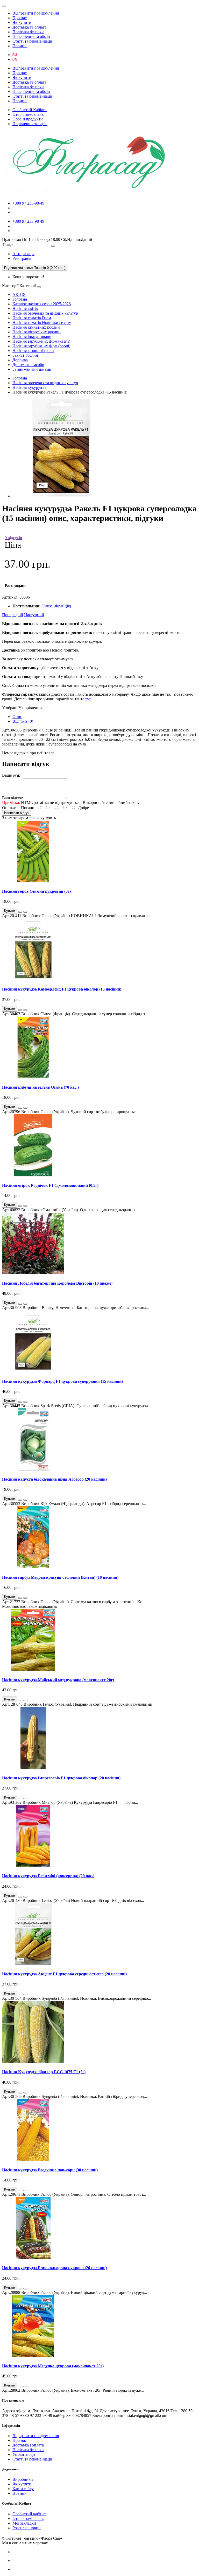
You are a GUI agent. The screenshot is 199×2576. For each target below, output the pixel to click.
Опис (17, 717)
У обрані (10, 708)
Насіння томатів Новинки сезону (42, 323)
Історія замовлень (28, 114)
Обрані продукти (28, 119)
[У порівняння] (25, 912)
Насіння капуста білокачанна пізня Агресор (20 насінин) (54, 1479)
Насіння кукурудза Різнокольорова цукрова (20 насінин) (54, 2268)
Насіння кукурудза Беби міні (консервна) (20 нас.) (48, 1876)
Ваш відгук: (13, 798)
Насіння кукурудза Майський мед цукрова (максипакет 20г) (58, 1680)
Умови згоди (24, 2454)
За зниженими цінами (32, 369)
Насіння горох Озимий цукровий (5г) (36, 891)
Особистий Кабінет (30, 110)
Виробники (23, 2479)
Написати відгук (17, 813)
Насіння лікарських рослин (37, 332)
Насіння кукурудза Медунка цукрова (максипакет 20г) (53, 2366)
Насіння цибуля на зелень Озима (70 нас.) (40, 1087)
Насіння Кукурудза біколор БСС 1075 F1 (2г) (44, 2072)
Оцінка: (9, 808)
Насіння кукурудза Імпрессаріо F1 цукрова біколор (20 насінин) (61, 1778)
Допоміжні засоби (28, 365)
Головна (20, 299)
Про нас (20, 18)
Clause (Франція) (56, 606)
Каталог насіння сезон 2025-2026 (42, 304)
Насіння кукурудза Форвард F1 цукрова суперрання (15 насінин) (62, 1381)
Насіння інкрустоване (32, 337)
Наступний (34, 615)
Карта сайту (23, 2489)
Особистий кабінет (29, 2514)
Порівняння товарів (30, 124)
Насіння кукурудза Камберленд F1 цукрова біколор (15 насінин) (62, 989)
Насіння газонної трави (33, 351)
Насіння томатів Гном (32, 318)
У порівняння (30, 708)
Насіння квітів (25, 309)
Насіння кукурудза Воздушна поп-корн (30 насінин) (50, 2170)
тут (88, 699)
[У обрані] (20, 912)
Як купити (22, 22)
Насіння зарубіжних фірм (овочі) (41, 346)
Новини (20, 46)
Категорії (10, 286)
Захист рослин (25, 355)
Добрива (20, 360)
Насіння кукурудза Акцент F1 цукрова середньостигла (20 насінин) (64, 1974)
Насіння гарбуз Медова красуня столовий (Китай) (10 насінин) (60, 1577)
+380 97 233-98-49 (28, 203)
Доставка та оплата (29, 27)
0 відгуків (13, 538)
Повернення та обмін (31, 36)
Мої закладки (24, 2523)
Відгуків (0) (23, 721)
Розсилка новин (27, 2528)
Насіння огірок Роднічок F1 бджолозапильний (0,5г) (50, 1185)
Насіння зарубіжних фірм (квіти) (41, 341)
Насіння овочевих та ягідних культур (45, 313)
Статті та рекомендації (32, 41)
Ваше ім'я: (11, 775)
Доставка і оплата (28, 2445)
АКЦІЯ (19, 294)
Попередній (13, 615)
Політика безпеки (28, 32)
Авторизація (23, 254)
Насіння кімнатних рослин (36, 327)
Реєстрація (22, 258)
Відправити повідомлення (36, 13)
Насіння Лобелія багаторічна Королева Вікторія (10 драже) (57, 1283)
